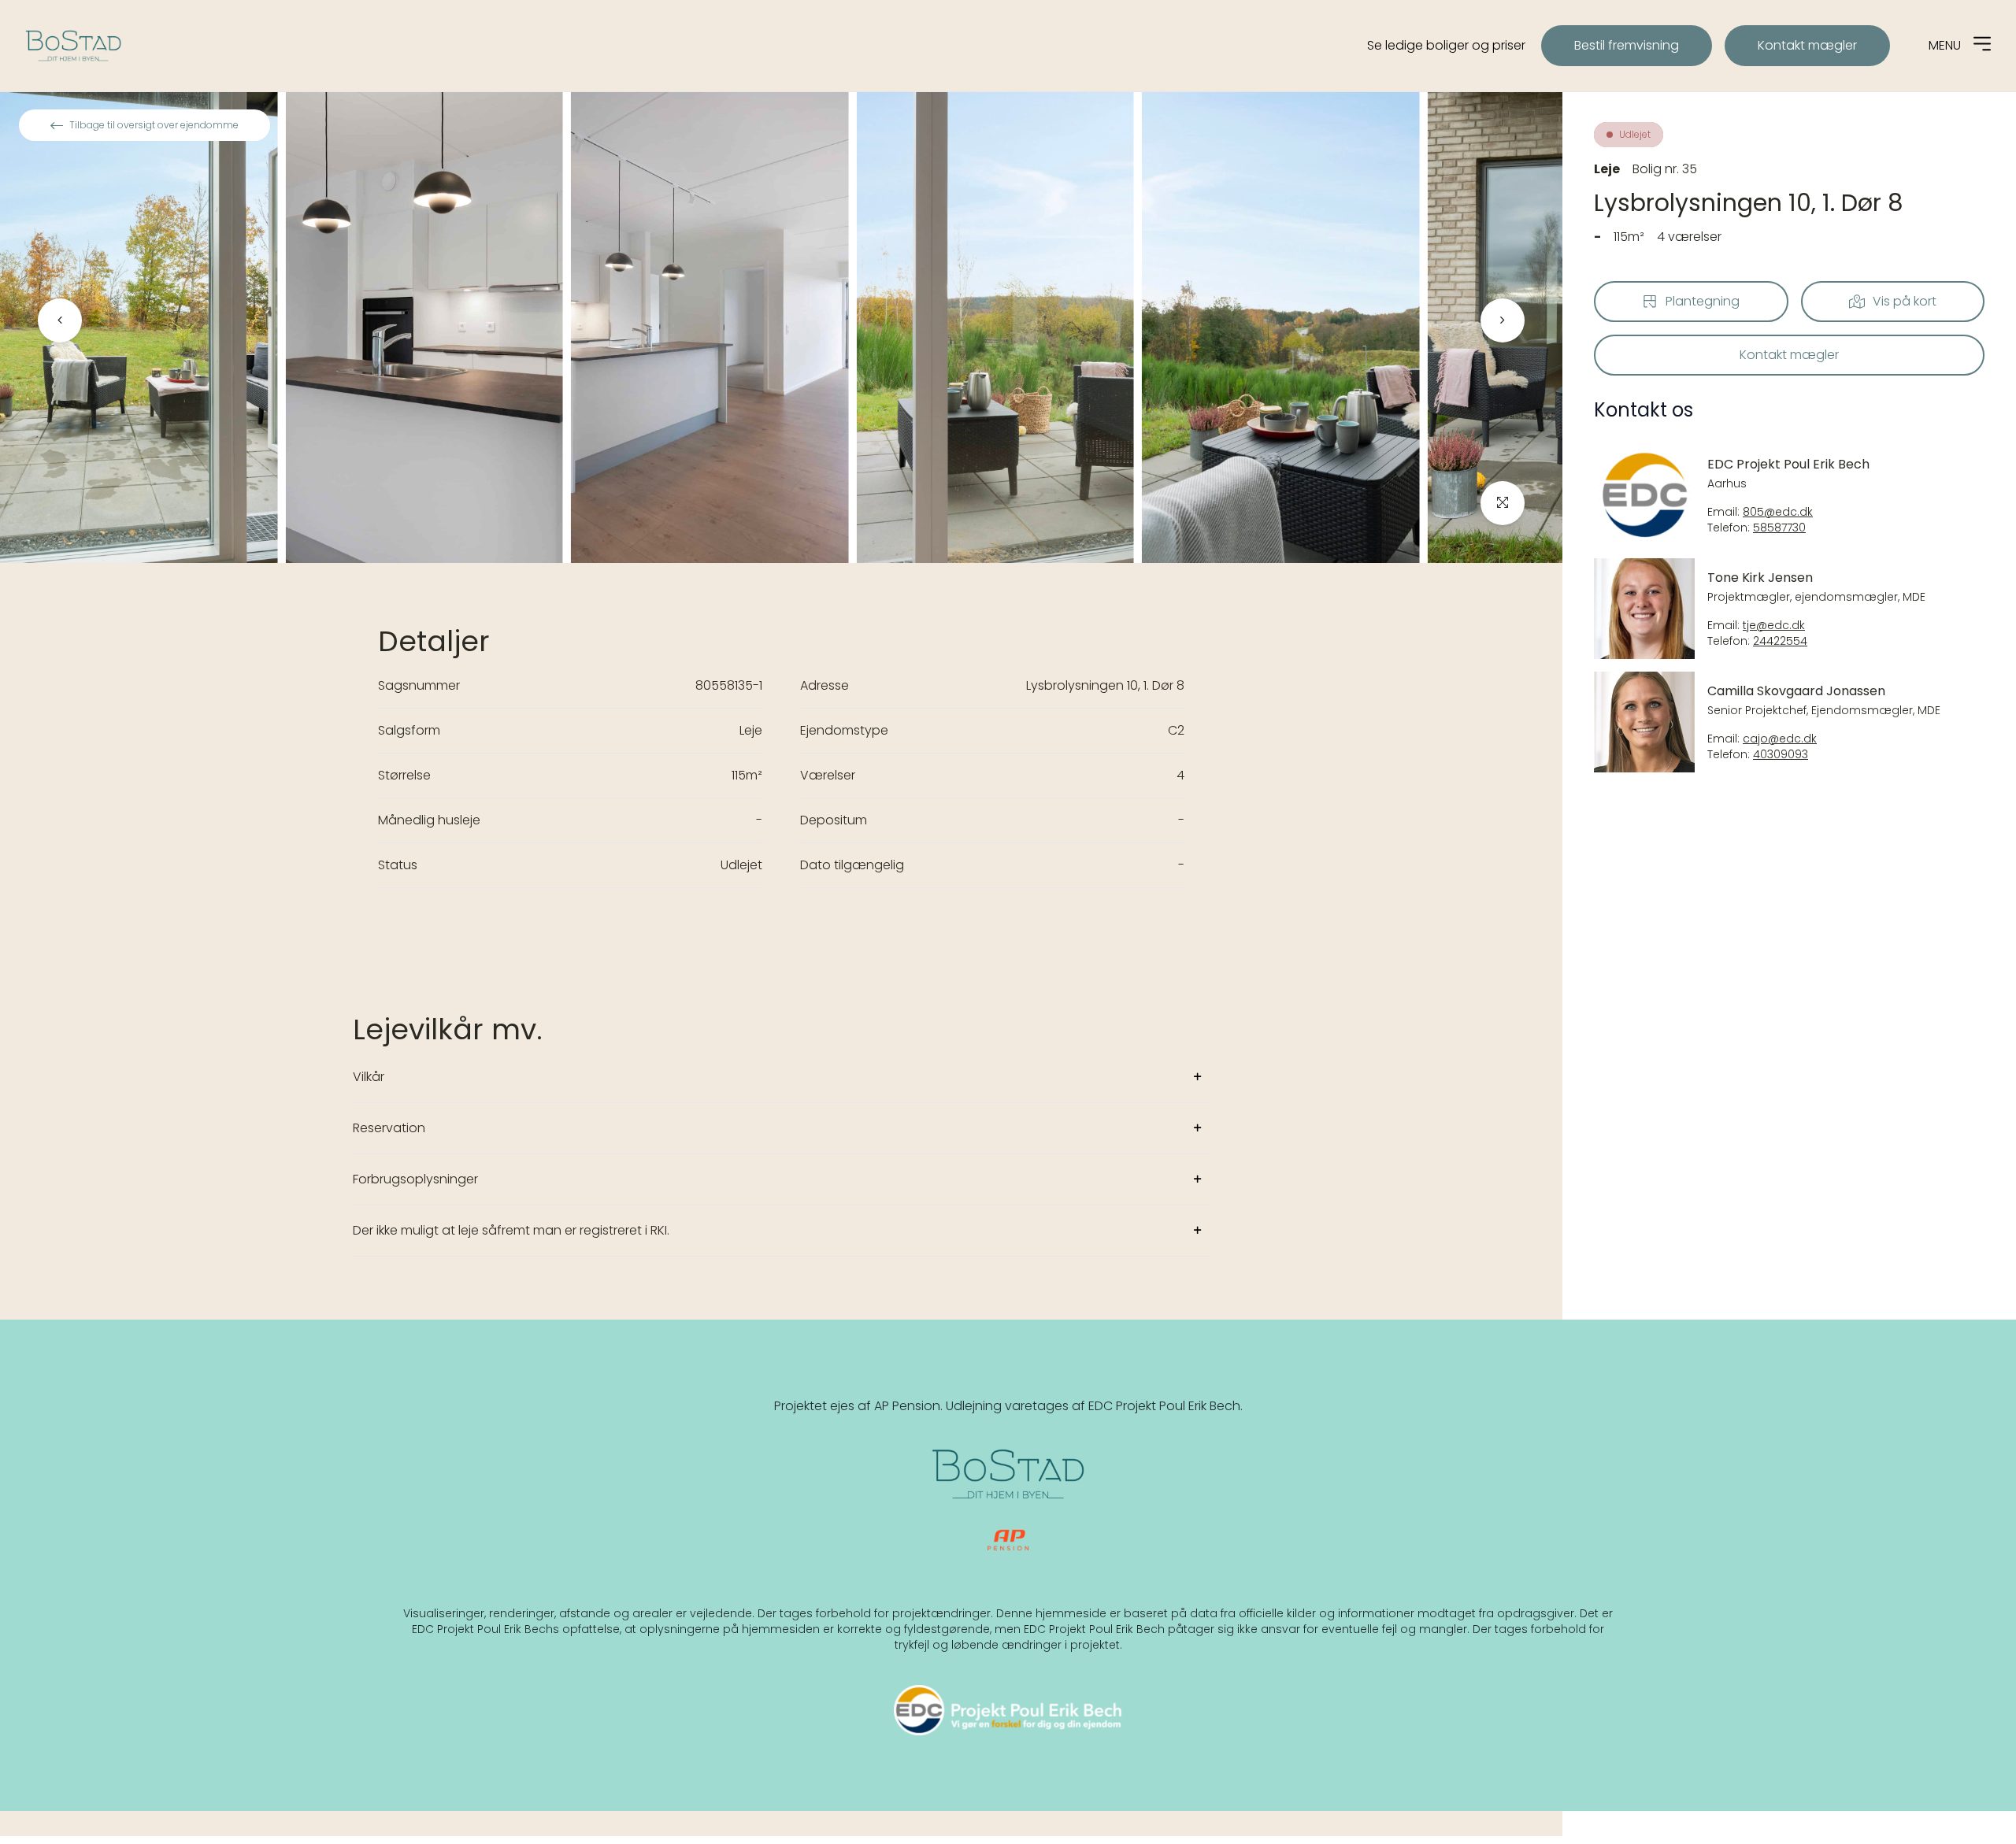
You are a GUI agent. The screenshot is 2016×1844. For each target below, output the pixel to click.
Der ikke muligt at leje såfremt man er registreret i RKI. (511, 1230)
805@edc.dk (1778, 512)
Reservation (389, 1128)
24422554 (1780, 641)
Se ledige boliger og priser (1446, 45)
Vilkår (369, 1077)
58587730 (1779, 528)
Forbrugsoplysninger (415, 1179)
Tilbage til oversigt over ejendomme (154, 125)
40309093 (1781, 755)
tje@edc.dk (1774, 626)
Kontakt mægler (1807, 45)
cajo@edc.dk (1780, 739)
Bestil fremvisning (1627, 45)
